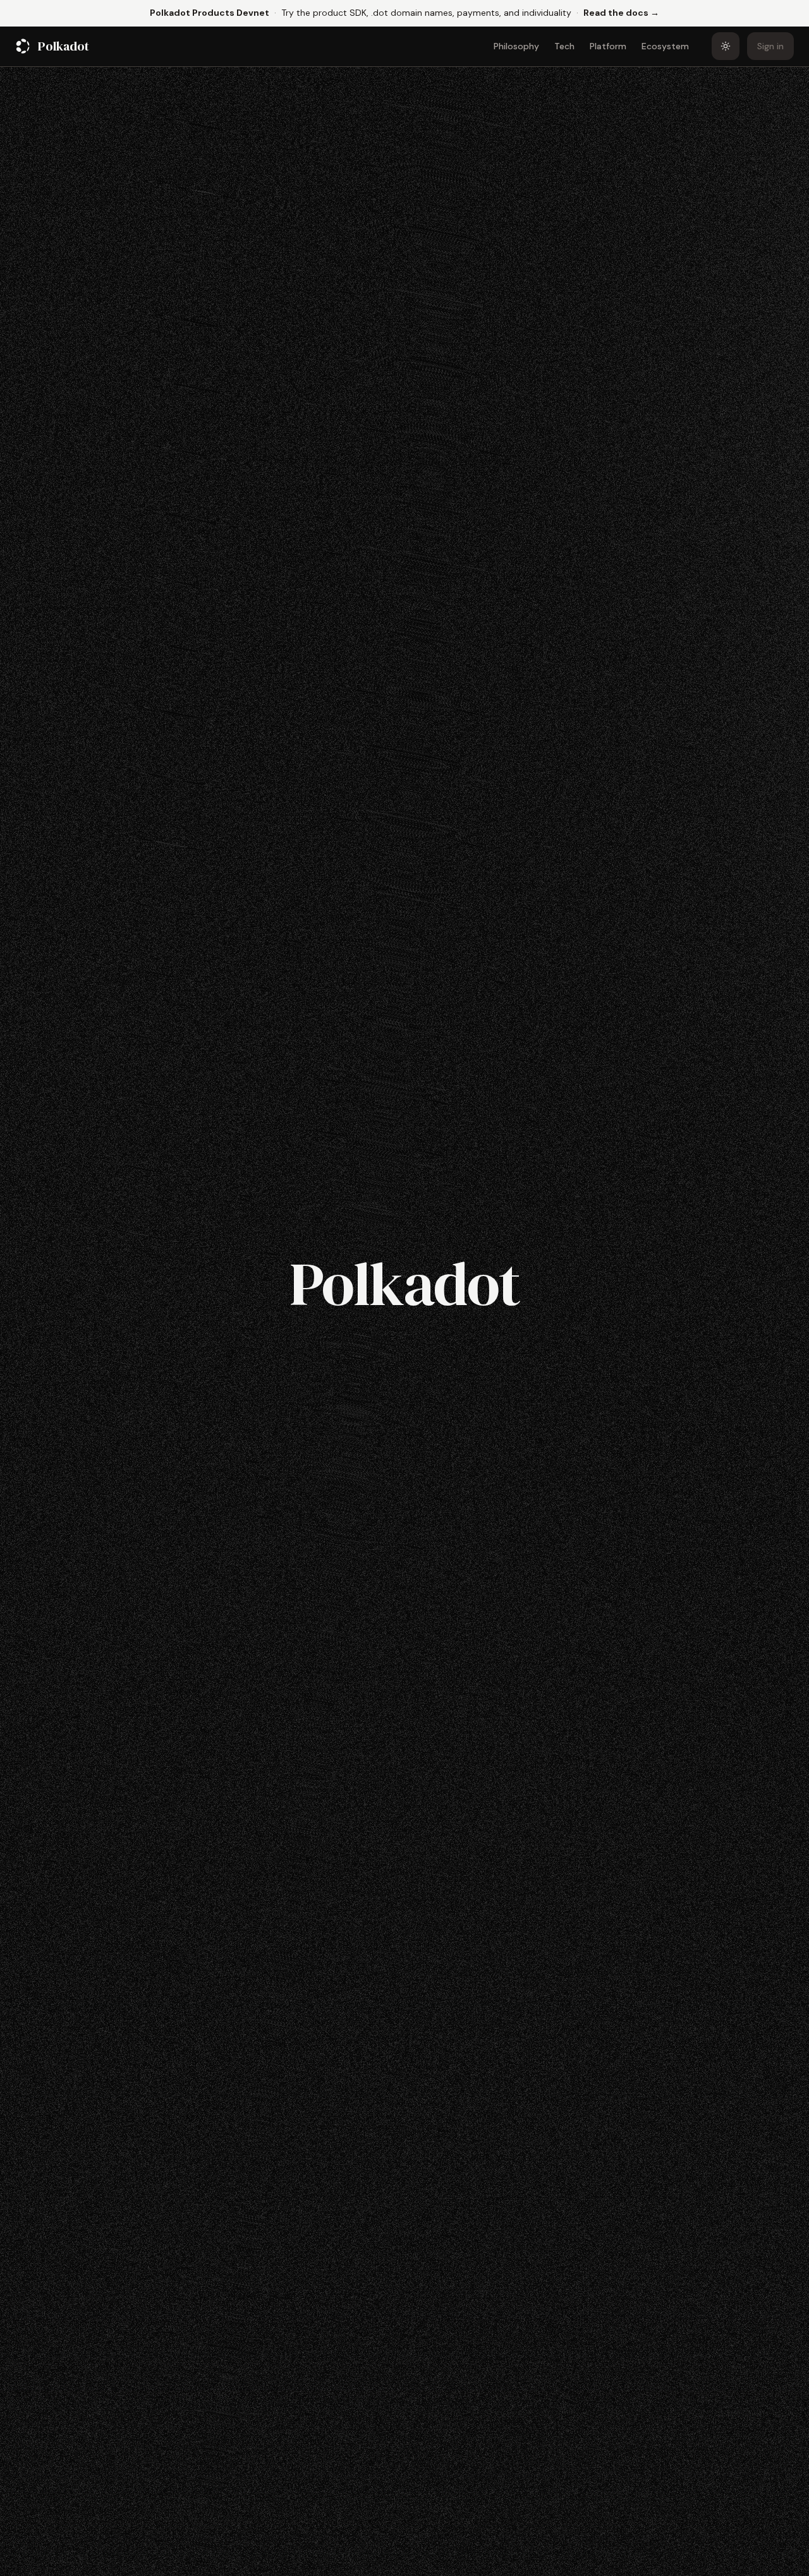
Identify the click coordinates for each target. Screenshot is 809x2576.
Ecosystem (665, 46)
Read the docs (621, 12)
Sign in (770, 46)
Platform (608, 46)
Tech (564, 46)
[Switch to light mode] (726, 46)
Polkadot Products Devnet (210, 13)
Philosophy (516, 46)
